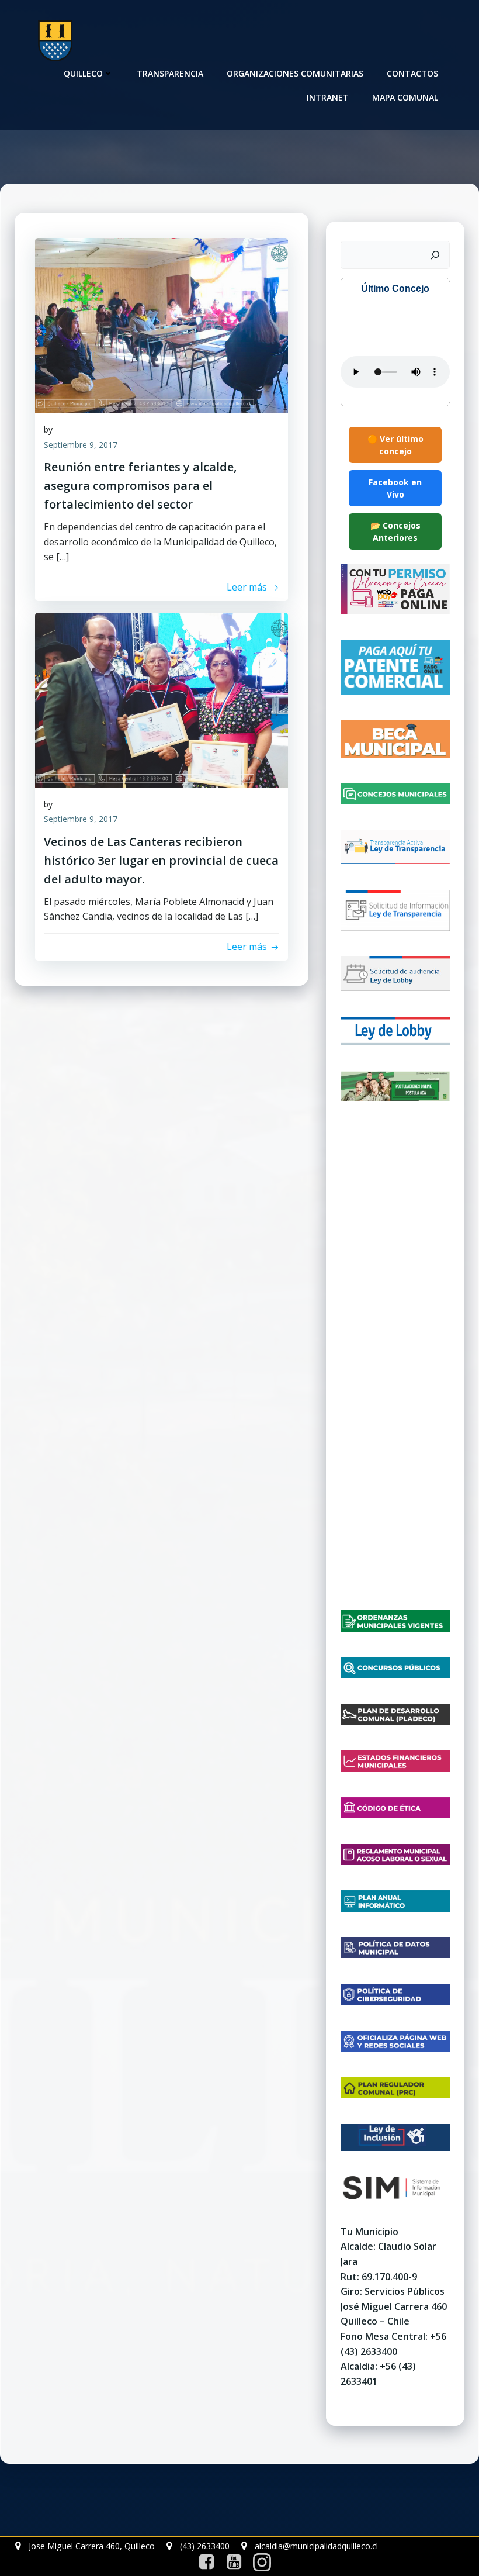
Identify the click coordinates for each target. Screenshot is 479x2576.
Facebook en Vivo (395, 488)
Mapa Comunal (405, 97)
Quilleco (83, 73)
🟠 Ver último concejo (395, 445)
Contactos (412, 73)
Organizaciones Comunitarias (295, 73)
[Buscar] (435, 255)
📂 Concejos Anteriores (395, 531)
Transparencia (170, 73)
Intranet (328, 97)
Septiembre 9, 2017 (81, 445)
